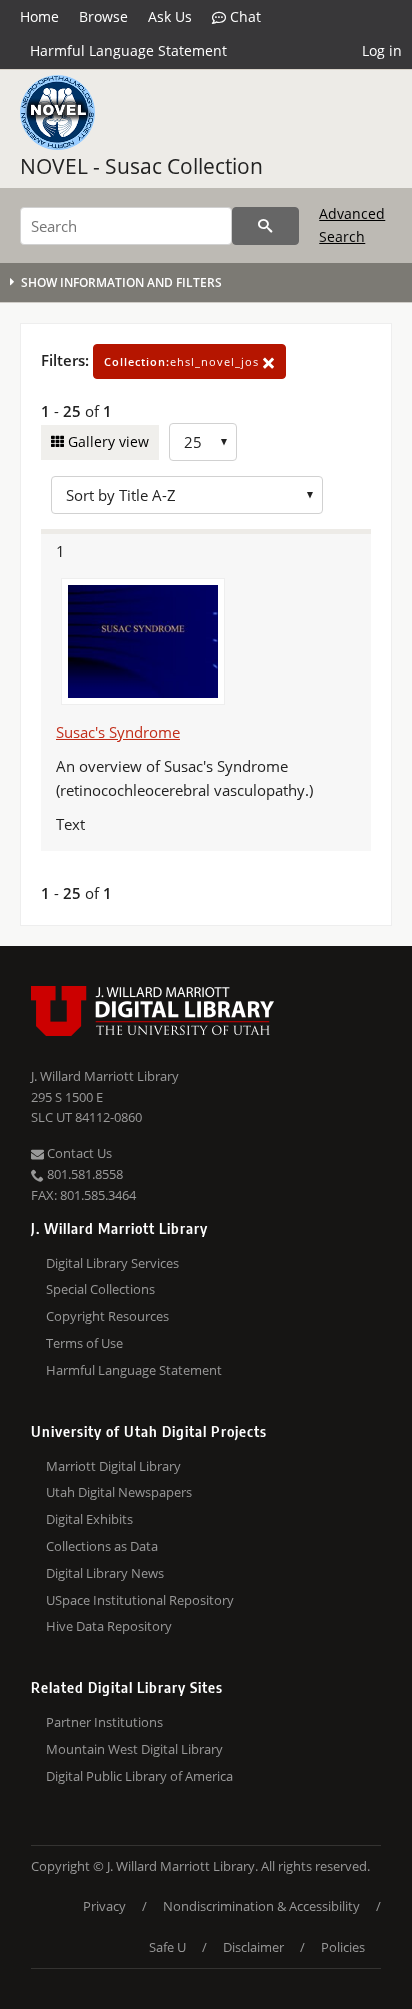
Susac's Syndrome (118, 732)
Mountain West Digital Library (134, 1749)
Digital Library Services (112, 1263)
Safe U (167, 1947)
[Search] (265, 226)
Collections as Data (102, 1546)
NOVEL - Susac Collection (141, 166)
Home (39, 16)
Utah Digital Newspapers (119, 1492)
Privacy (104, 1906)
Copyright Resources (107, 1316)
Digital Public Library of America (139, 1776)
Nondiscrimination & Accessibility (261, 1906)
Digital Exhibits (89, 1519)
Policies (343, 1947)
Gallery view (106, 441)
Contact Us (78, 1153)
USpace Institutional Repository (140, 1600)
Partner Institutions (104, 1722)
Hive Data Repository (109, 1626)
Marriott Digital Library (113, 1466)
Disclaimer (253, 1947)
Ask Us (170, 16)
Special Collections (100, 1289)
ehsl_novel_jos (183, 361)
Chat (243, 16)
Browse (103, 16)
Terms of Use (84, 1343)
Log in (382, 50)
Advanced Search (352, 224)
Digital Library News (105, 1573)
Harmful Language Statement (128, 50)
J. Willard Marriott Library (105, 1076)
